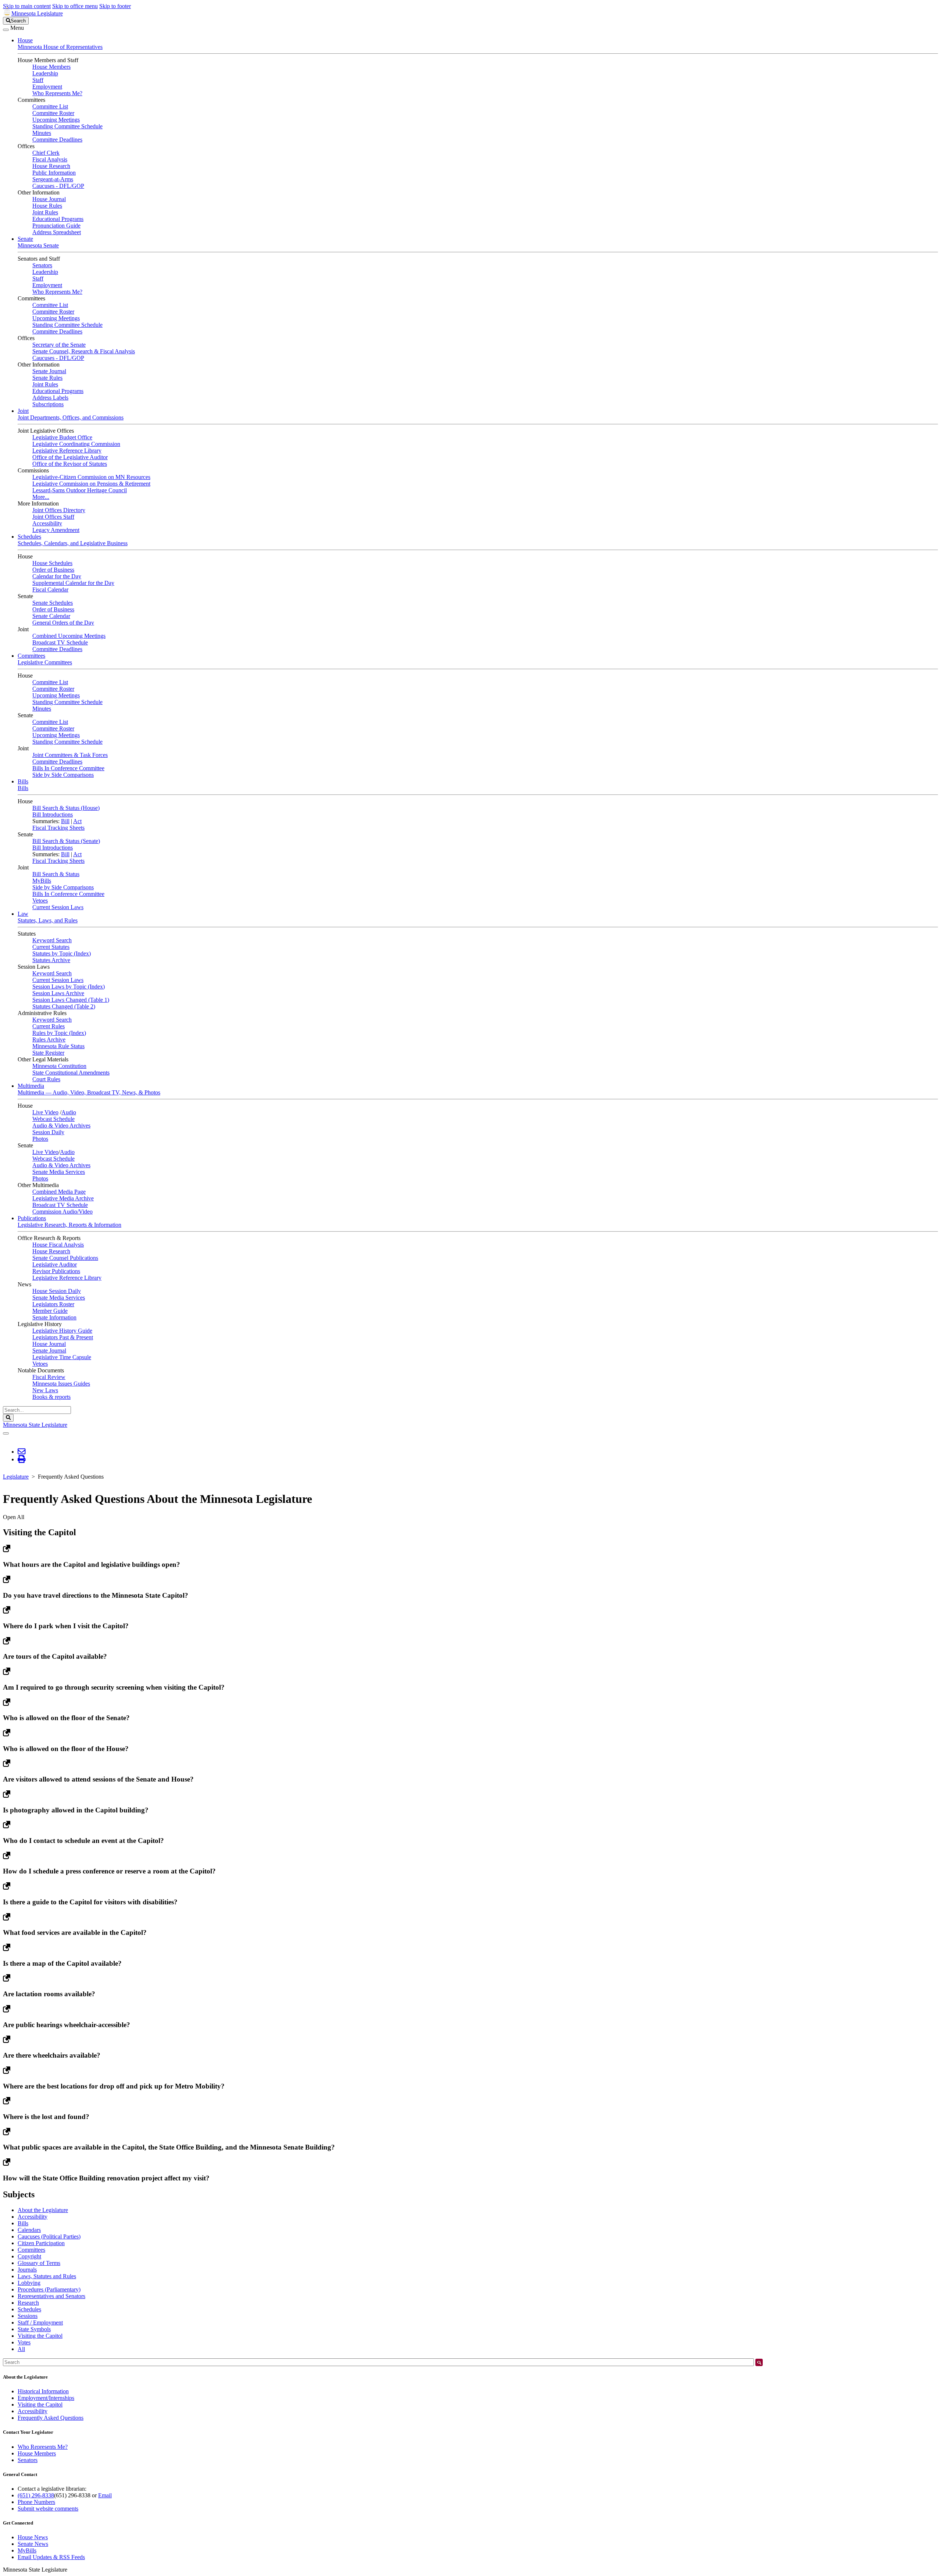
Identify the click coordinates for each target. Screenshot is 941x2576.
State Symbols (34, 2329)
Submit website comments (48, 2509)
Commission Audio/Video (62, 1212)
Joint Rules (45, 212)
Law (23, 914)
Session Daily (48, 1132)
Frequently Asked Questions (51, 2418)
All (21, 2349)
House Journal (49, 199)
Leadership (45, 73)
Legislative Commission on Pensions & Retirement (91, 484)
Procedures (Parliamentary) (49, 2289)
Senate (25, 239)
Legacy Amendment (56, 530)
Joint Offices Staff (53, 517)
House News (33, 2537)
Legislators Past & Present (63, 1337)
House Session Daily (57, 1291)
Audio (69, 1112)
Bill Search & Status (56, 874)
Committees (31, 656)
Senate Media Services (59, 1172)
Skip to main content (27, 6)
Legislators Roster (53, 1304)
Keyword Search (52, 940)
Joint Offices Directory (59, 510)
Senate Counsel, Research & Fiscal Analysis (84, 351)
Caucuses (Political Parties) (49, 2236)
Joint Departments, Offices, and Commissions (71, 417)
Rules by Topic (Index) (59, 1033)
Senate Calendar (51, 616)
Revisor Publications (56, 1271)
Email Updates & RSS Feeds (51, 2557)
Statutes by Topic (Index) (62, 953)
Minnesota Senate (38, 245)
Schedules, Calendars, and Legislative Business (73, 543)
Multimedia (31, 1086)
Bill (65, 821)
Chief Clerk (46, 153)
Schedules (29, 537)
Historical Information (43, 2391)
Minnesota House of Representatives (60, 47)
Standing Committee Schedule (67, 126)
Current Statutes (51, 947)
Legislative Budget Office (62, 437)
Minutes (42, 133)
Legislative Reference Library (67, 451)
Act (77, 821)
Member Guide (50, 1311)
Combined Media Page (59, 1192)
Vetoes (40, 901)
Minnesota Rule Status (58, 1046)
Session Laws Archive (58, 993)
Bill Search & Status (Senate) (66, 841)
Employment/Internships (46, 2398)
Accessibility (47, 523)
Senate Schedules (53, 603)
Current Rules (49, 1026)
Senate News (33, 2544)
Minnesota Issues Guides (61, 1384)
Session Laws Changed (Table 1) (71, 1000)
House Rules (47, 206)
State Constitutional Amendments (71, 1073)
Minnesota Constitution (59, 1066)
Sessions (28, 2316)
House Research (51, 166)
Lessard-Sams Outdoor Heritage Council (80, 490)
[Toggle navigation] (6, 30)
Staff (38, 80)
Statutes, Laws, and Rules (48, 920)
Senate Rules (47, 378)
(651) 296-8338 (36, 2495)
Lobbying (29, 2283)
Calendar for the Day (57, 576)
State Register (48, 1053)
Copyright (29, 2256)
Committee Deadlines (57, 140)
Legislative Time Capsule (62, 1357)
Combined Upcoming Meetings (69, 636)
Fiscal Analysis (50, 159)
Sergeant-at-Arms (53, 179)
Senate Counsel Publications (65, 1258)
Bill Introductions (53, 814)
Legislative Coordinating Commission (76, 444)
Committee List (50, 106)
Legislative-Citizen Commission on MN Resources (91, 477)
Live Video (45, 1112)
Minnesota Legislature (37, 13)
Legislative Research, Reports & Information (69, 1225)
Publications (32, 1218)
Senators (42, 265)
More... (41, 497)
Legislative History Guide (62, 1331)
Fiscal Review (49, 1377)
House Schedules (52, 563)
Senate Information (54, 1317)
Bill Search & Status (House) (66, 808)
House (25, 40)
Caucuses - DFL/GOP (58, 186)
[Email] (22, 1452)
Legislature (16, 1477)
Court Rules (46, 1079)
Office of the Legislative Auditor (70, 457)
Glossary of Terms (39, 2263)
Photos (40, 1139)
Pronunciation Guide (56, 226)
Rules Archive (49, 1039)
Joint (23, 411)
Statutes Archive (51, 960)
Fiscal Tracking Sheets (58, 828)
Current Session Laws (58, 907)
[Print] (22, 1459)
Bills (23, 781)
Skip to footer (115, 6)
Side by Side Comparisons (63, 775)
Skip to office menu (75, 6)
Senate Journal (49, 371)
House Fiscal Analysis (58, 1245)
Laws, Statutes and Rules (47, 2276)
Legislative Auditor (55, 1264)
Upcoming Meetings (56, 120)
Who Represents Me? (57, 93)
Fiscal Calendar (50, 589)
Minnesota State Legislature (35, 1425)
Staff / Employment (40, 2323)
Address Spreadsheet (57, 232)
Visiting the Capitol (40, 2336)
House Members (51, 67)
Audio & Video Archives (61, 1126)
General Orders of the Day (63, 623)
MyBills (42, 881)
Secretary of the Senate (59, 345)
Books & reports (51, 1397)
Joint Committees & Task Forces (70, 755)
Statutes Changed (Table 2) (64, 1006)
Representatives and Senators (51, 2296)
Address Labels (50, 398)
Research (28, 2303)
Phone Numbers (36, 2502)
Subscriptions (48, 404)
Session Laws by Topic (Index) (69, 987)
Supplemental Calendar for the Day (73, 583)
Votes (24, 2342)
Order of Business (53, 570)
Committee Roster (53, 113)
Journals (27, 2270)
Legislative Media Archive (63, 1198)
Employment (47, 87)
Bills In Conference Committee (68, 768)
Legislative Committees (45, 662)
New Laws (45, 1390)
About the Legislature (43, 2210)
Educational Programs (58, 219)
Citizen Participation (41, 2243)
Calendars (29, 2230)
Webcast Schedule (53, 1119)
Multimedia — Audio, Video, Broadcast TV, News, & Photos (89, 1092)
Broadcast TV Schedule (60, 642)
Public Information (54, 173)
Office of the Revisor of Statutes (70, 464)
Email (105, 2495)
